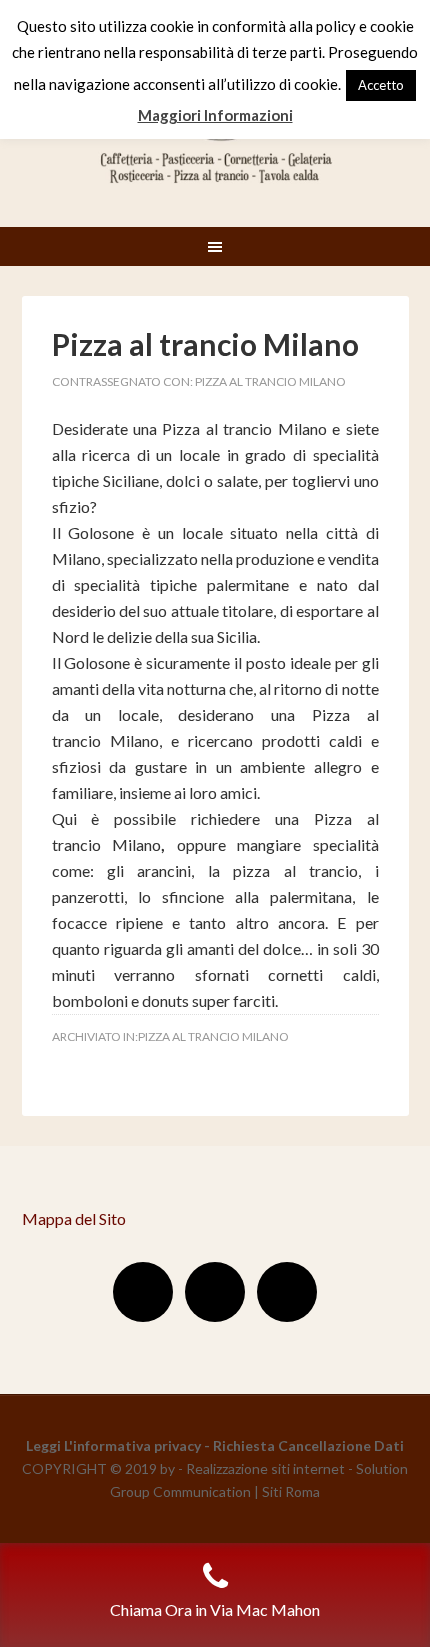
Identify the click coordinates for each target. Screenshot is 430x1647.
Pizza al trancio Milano (205, 344)
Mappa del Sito (74, 1218)
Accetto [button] (381, 85)
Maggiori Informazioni (215, 115)
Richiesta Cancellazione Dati (308, 1445)
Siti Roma (291, 1491)
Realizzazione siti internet (265, 1468)
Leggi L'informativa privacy (113, 1445)
